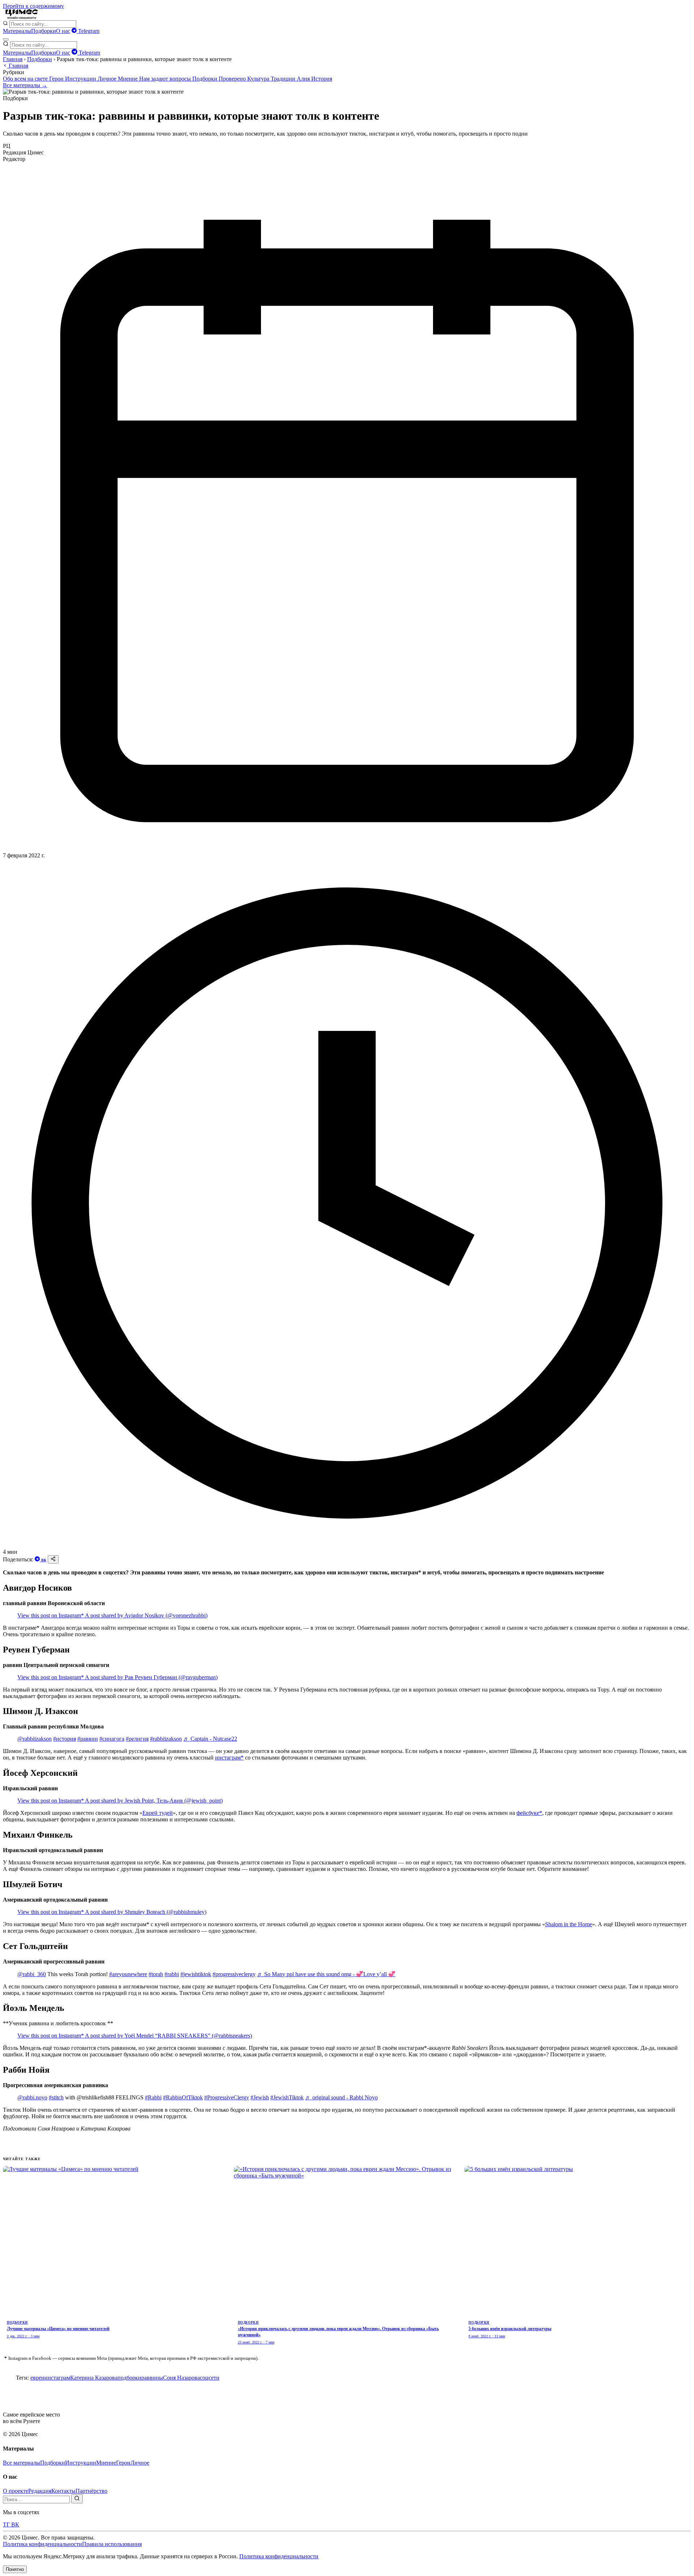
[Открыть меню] (6, 39)
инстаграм (57, 2378)
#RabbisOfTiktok (183, 2097)
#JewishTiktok (287, 2097)
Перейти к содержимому (33, 6)
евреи (37, 2378)
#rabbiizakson (166, 1739)
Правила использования (112, 2544)
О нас (63, 31)
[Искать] (77, 2499)
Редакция (40, 2491)
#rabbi (172, 1974)
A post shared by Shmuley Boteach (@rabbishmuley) (146, 1912)
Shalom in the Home (569, 1924)
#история (65, 1739)
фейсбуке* (529, 1813)
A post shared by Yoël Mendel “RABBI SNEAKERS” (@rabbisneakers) (168, 2036)
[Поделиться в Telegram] (38, 1559)
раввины (152, 2378)
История (322, 79)
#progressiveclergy (234, 1974)
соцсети (210, 2378)
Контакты (63, 2491)
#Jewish (260, 2097)
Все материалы (22, 2463)
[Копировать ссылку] (53, 1559)
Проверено (233, 79)
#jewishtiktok (196, 1974)
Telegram (88, 31)
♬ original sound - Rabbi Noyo (341, 2097)
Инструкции (81, 79)
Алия (304, 79)
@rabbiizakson (35, 1739)
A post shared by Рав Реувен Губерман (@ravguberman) (151, 1677)
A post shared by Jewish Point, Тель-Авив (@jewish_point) (154, 1801)
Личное (108, 79)
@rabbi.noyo (32, 2097)
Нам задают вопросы (166, 79)
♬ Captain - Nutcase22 (210, 1739)
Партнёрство (91, 2491)
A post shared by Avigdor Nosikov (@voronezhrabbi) (146, 1615)
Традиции (284, 79)
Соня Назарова (181, 2378)
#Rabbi (153, 2097)
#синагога (112, 1739)
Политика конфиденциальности (42, 2544)
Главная (13, 59)
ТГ (7, 2524)
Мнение (128, 79)
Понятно (15, 2569)
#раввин (88, 1739)
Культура (259, 79)
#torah (156, 1974)
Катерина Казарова (94, 2378)
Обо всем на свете (26, 79)
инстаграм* (229, 1758)
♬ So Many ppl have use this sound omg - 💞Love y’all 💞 (326, 1974)
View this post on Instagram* (51, 1615)
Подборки (44, 31)
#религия (137, 1739)
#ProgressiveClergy (227, 2097)
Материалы (17, 31)
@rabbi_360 (32, 1974)
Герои (57, 79)
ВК (44, 1560)
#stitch (56, 2097)
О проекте (16, 2491)
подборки (129, 2378)
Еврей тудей (158, 1813)
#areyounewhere (128, 1974)
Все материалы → (25, 85)
